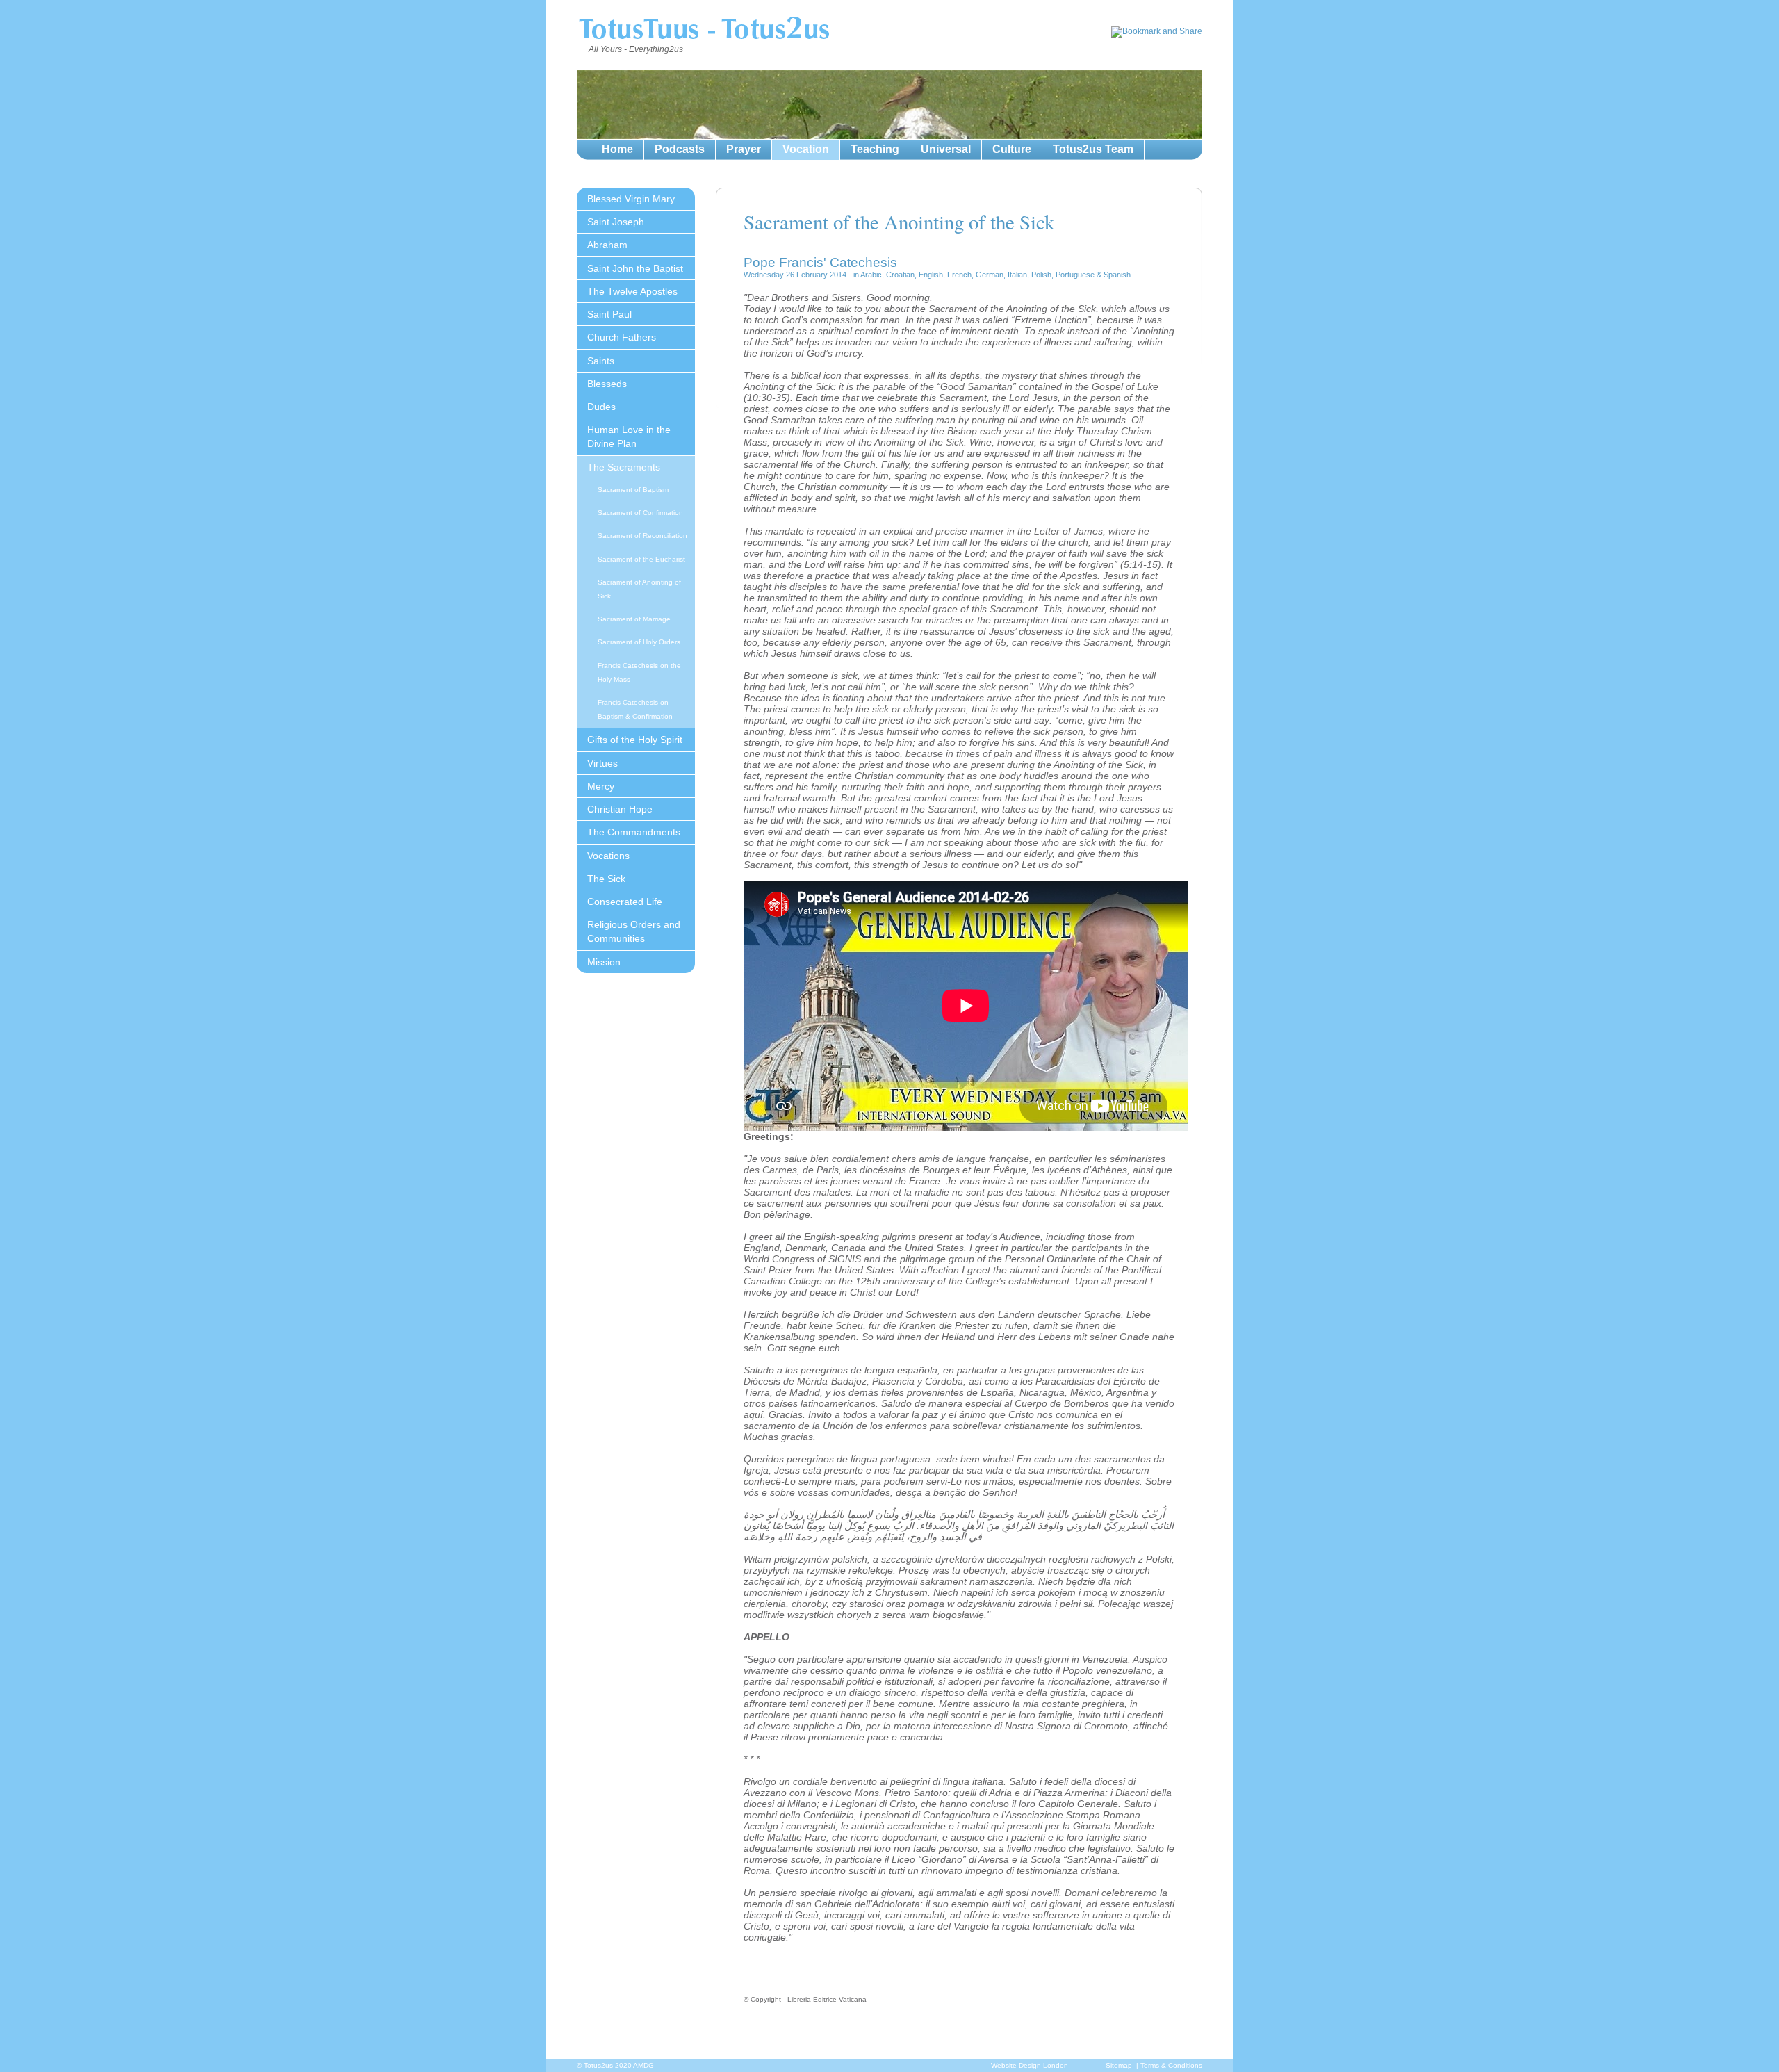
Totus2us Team (1093, 149)
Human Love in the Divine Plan (629, 437)
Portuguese (1075, 275)
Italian (1017, 275)
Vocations (608, 856)
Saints (601, 361)
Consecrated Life (625, 902)
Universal (946, 149)
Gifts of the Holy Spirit (635, 740)
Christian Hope (620, 809)
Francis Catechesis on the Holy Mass (639, 672)
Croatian (900, 275)
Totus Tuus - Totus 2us (704, 31)
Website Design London (1030, 2065)
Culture (1012, 149)
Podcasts (680, 149)
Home (617, 149)
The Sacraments (624, 467)
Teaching (875, 149)
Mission (604, 962)
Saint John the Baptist (635, 268)
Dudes (601, 407)
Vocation (806, 149)
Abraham (607, 245)
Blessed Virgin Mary (631, 199)
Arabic (871, 275)
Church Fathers (622, 337)
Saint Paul (609, 314)
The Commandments (634, 832)
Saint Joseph (616, 222)
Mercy (601, 786)
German (990, 275)
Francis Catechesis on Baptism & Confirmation (635, 709)
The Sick (606, 879)
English (931, 275)
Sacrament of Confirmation (640, 513)
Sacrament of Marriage (634, 619)
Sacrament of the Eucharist (641, 559)
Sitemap (1119, 2065)
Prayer (744, 149)
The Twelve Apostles (632, 291)
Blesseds (607, 384)
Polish (1041, 275)
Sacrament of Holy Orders (639, 642)
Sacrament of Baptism (633, 490)
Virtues (602, 763)
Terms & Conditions (1171, 2065)
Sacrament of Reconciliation (642, 536)
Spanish (1117, 275)
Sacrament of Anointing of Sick (639, 589)
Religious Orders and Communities (634, 931)
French (959, 275)
